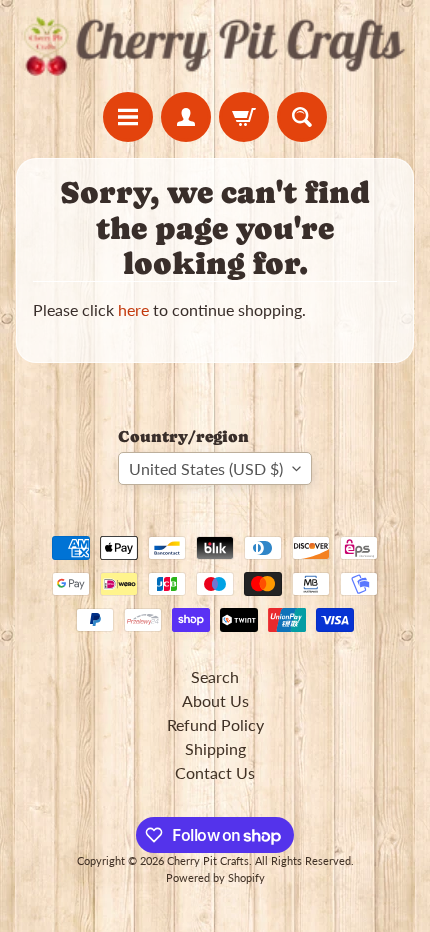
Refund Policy (215, 724)
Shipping (215, 748)
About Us (215, 700)
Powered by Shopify (215, 877)
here (133, 309)
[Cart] (244, 117)
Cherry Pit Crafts (208, 860)
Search (215, 676)
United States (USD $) (206, 468)
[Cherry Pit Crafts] (215, 46)
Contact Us (215, 772)
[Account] (186, 117)
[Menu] (128, 117)
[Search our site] (302, 117)
